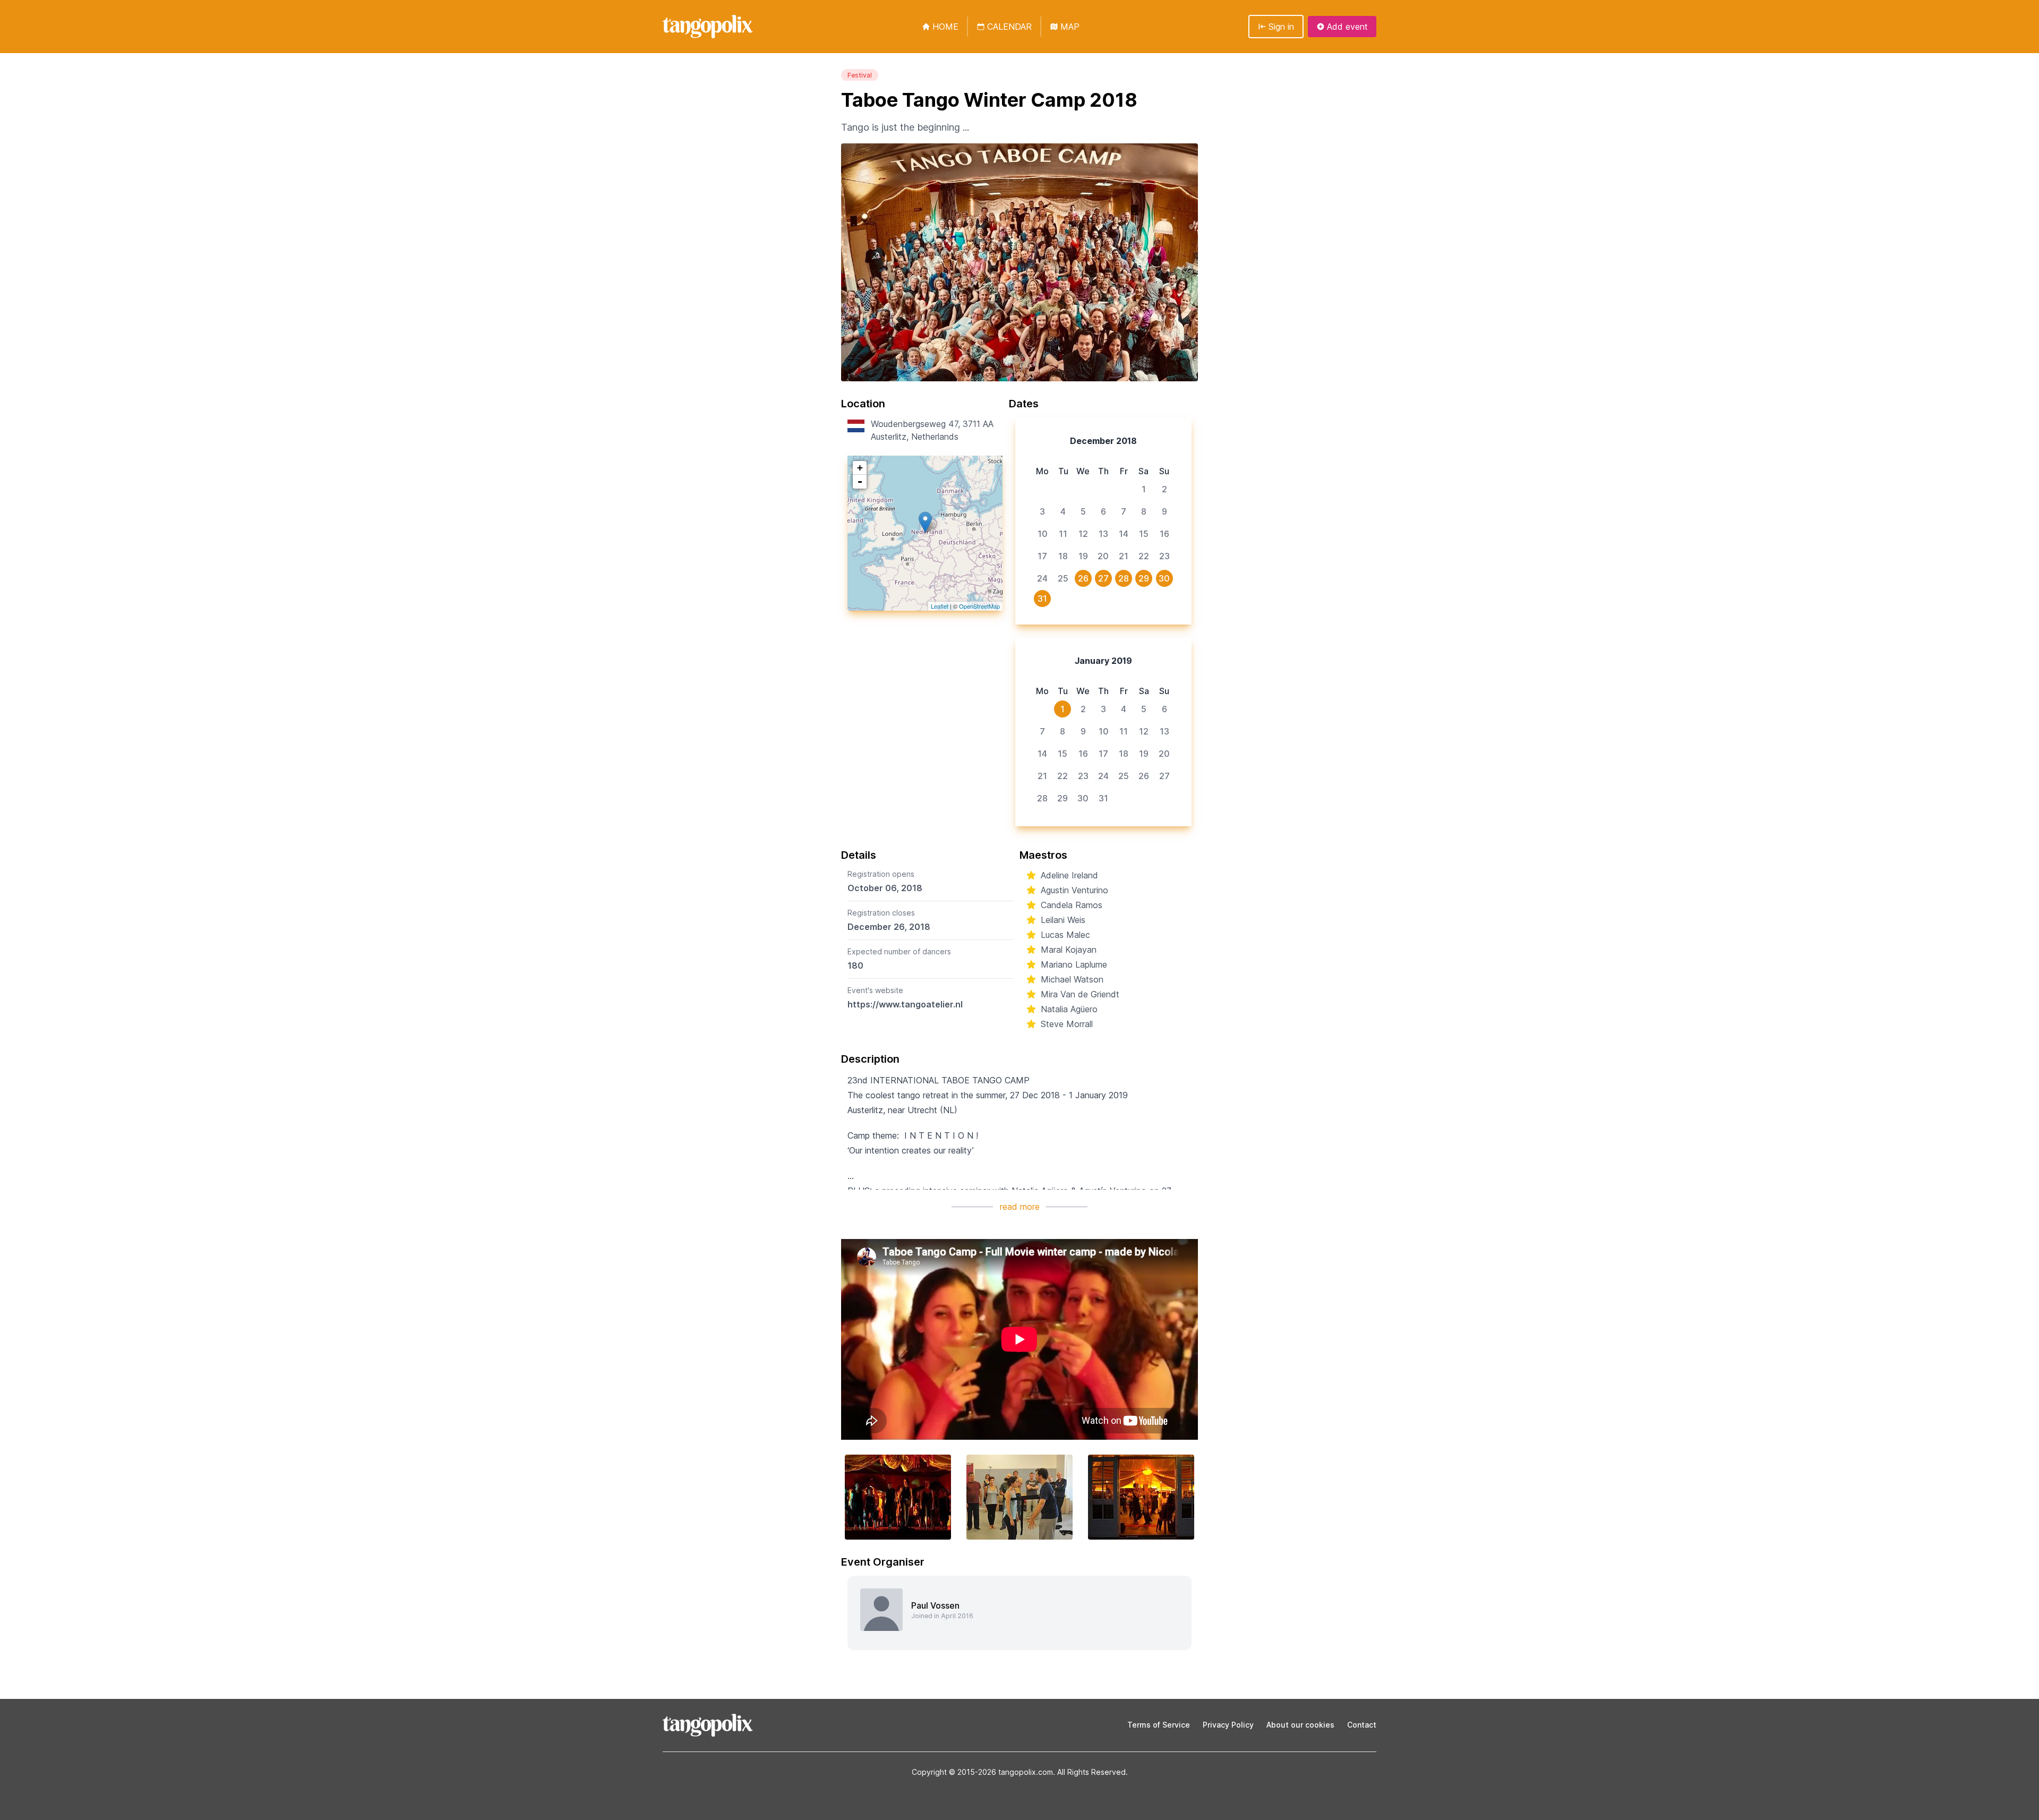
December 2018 (1103, 441)
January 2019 (1103, 661)
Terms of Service (1159, 1725)
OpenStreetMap (979, 606)
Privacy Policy (1228, 1725)
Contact (1362, 1725)
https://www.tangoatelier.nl (905, 1004)
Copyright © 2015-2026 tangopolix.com (982, 1772)
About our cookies (1300, 1725)
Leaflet (940, 606)
